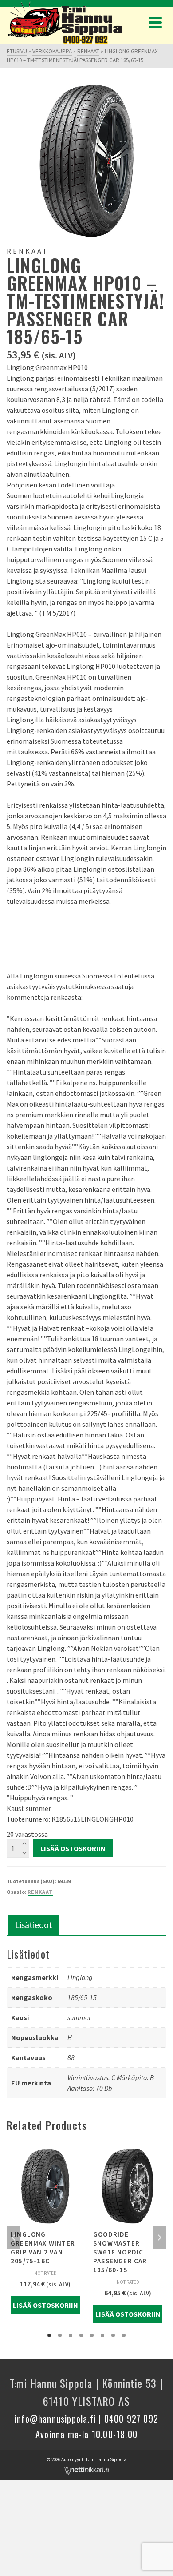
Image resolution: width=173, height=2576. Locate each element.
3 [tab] (71, 2335)
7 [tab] (113, 2335)
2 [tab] (60, 2335)
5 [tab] (92, 2335)
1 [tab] (49, 2335)
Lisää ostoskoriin (73, 1848)
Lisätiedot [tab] (34, 1925)
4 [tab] (81, 2335)
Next (159, 2238)
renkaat (40, 1892)
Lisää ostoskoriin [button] (45, 2305)
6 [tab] (102, 2335)
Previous (14, 2238)
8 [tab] (124, 2335)
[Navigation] (155, 22)
